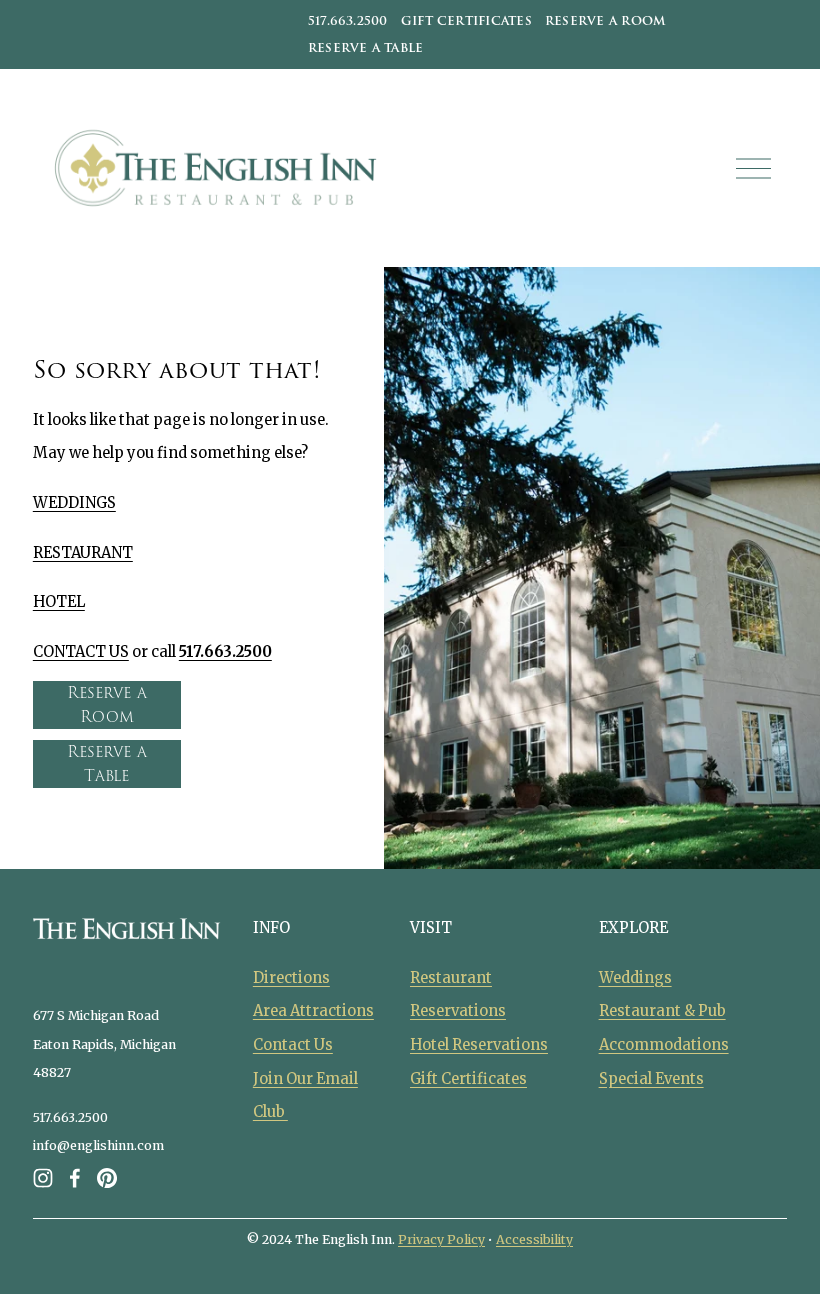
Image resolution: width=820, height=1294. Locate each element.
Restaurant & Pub (662, 1011)
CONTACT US (81, 652)
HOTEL (59, 602)
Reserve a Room (605, 21)
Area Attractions (313, 1011)
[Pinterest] (107, 1178)
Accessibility (534, 1239)
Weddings (635, 978)
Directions (291, 978)
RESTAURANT (83, 553)
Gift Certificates (466, 21)
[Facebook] (75, 1178)
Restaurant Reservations (458, 995)
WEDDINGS (74, 503)
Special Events (651, 1079)
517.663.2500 (348, 21)
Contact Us (293, 1045)
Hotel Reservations (479, 1045)
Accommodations (664, 1045)
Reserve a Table (366, 48)
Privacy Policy (441, 1239)
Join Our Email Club (305, 1096)
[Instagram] (43, 1178)
